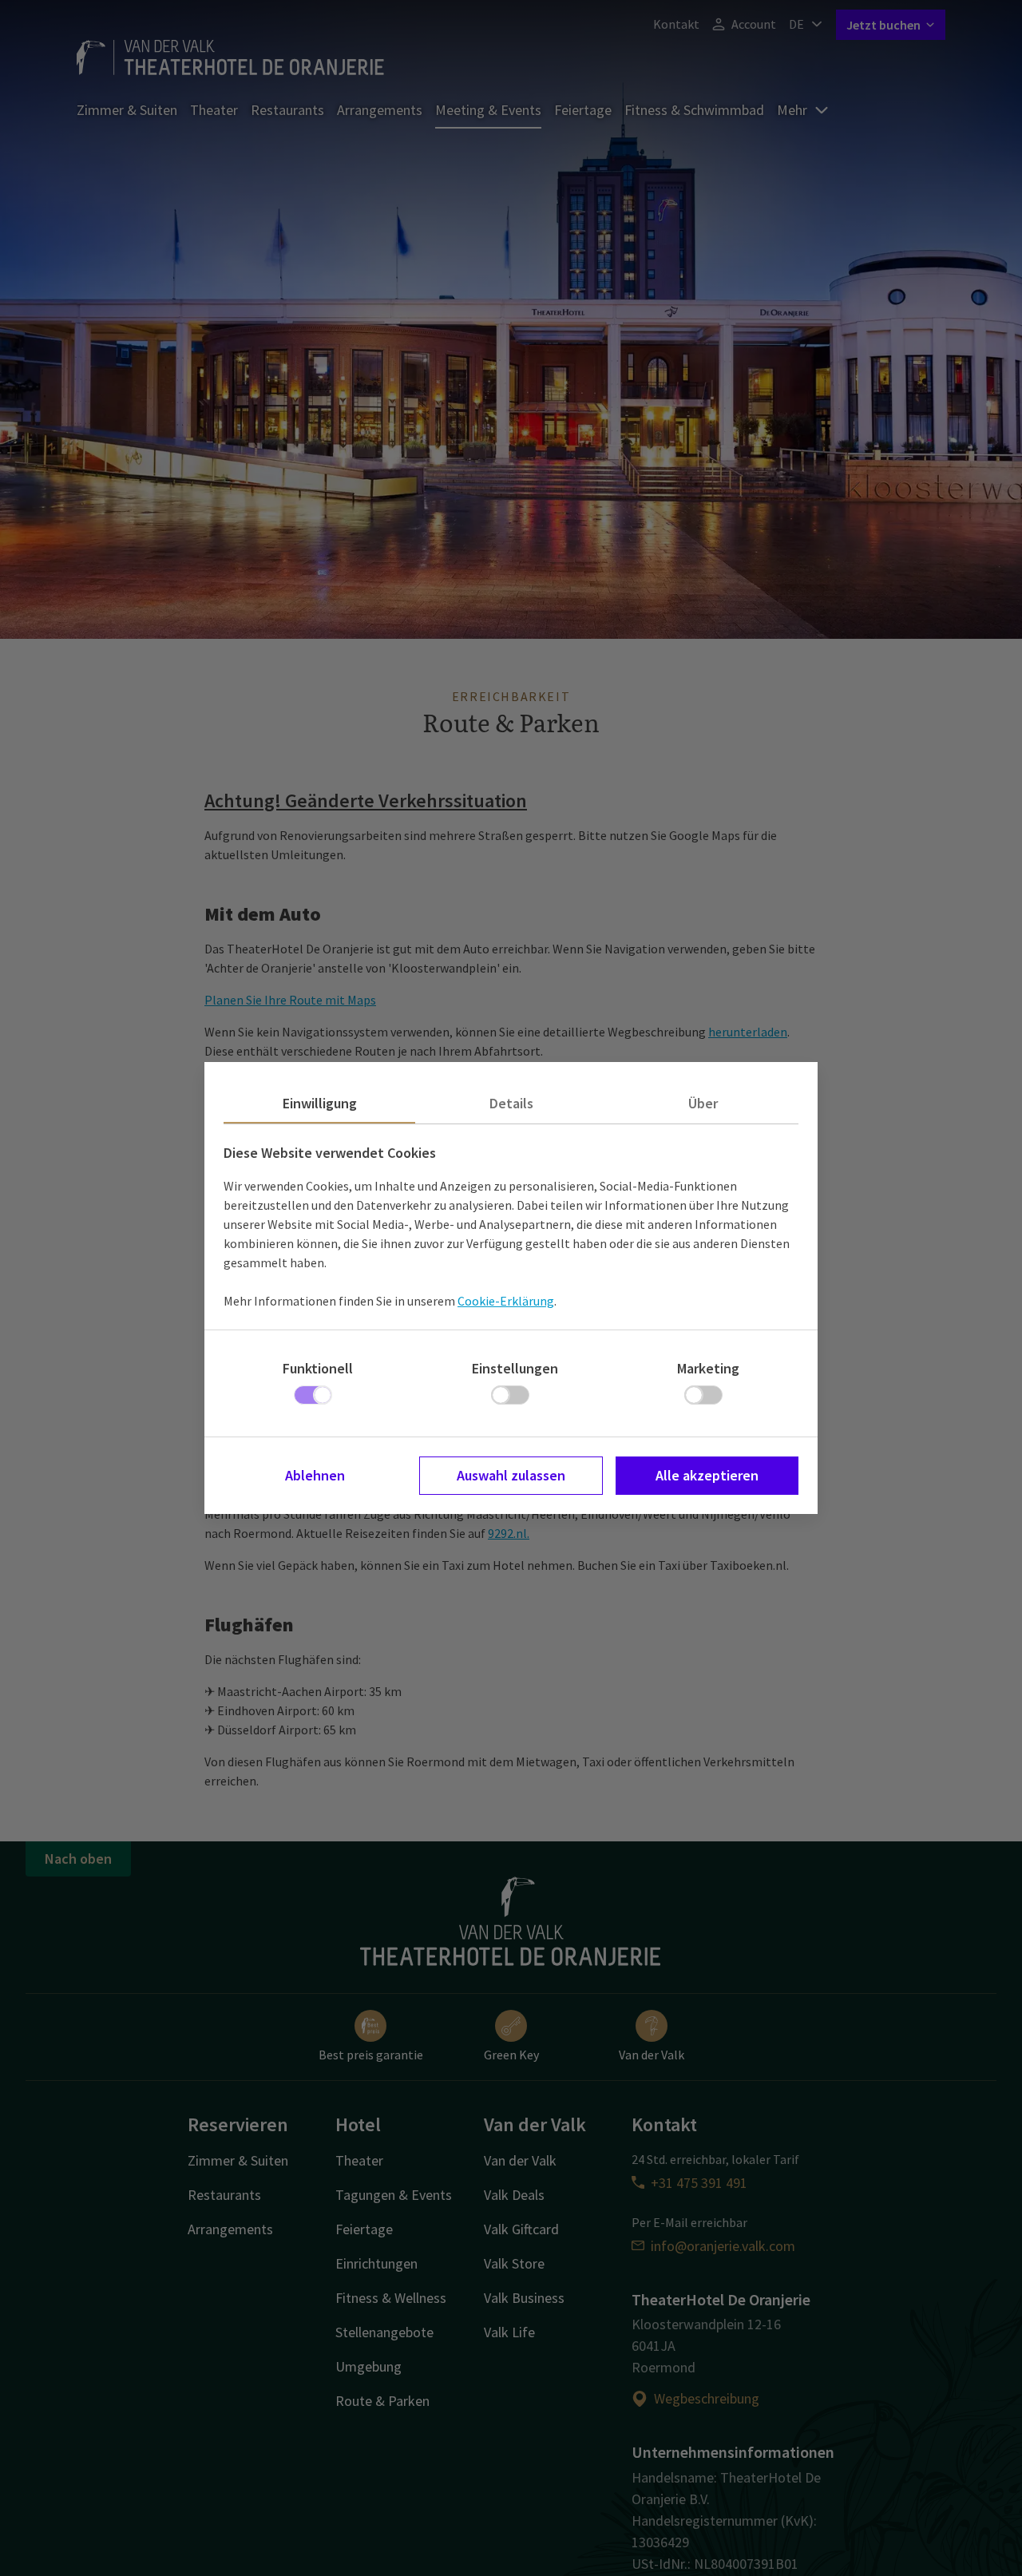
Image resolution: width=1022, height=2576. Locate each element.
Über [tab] (703, 1103)
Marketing (708, 1368)
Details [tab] (511, 1103)
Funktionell (318, 1368)
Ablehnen (315, 1475)
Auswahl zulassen (511, 1475)
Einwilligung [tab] (320, 1103)
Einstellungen (515, 1368)
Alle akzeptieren (707, 1475)
